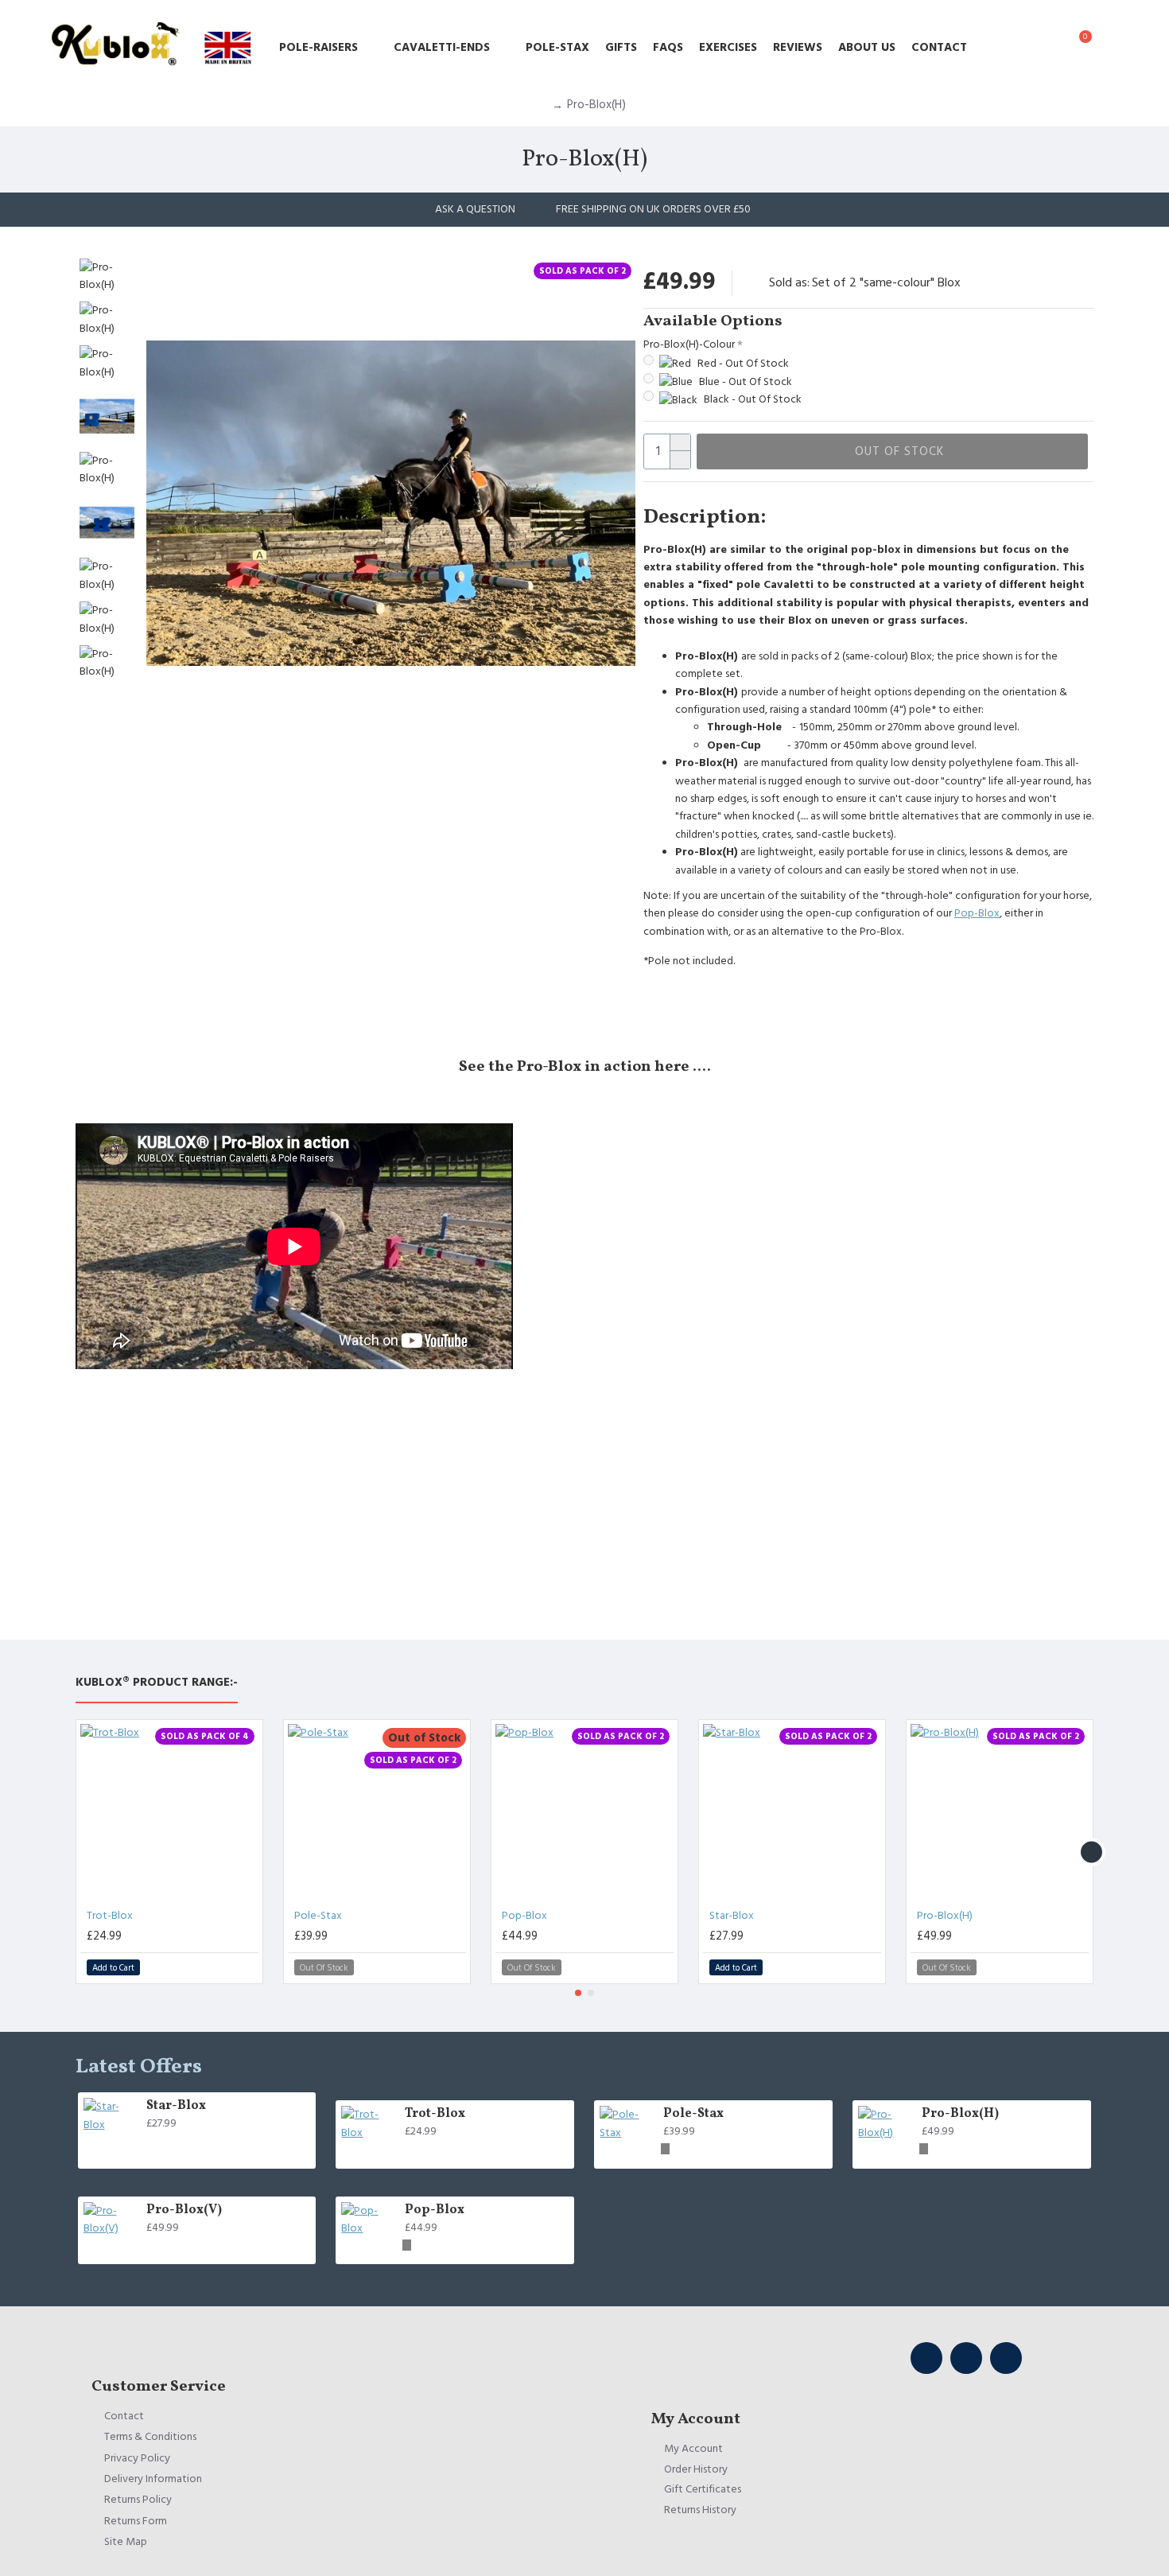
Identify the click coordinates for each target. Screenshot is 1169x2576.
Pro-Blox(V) (184, 2210)
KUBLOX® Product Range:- (157, 1682)
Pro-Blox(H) (945, 1916)
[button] (78, 1852)
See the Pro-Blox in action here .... (585, 1067)
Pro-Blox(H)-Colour (689, 344)
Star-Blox (732, 1916)
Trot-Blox (110, 1916)
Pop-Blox (977, 913)
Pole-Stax (318, 1916)
